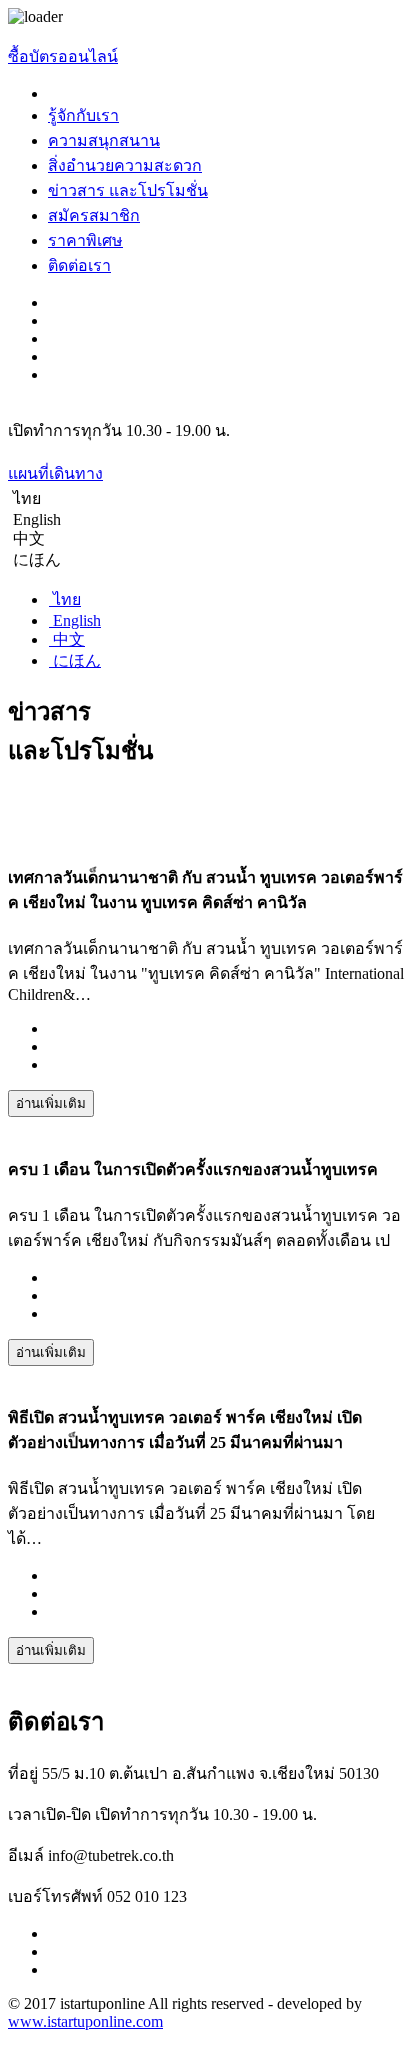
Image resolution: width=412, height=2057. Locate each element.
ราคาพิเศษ (85, 240)
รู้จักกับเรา (83, 115)
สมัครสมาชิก (94, 215)
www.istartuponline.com (85, 2021)
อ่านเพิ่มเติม (51, 1103)
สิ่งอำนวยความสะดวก (125, 165)
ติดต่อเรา (79, 265)
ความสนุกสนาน (104, 140)
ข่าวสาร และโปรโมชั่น (128, 190)
